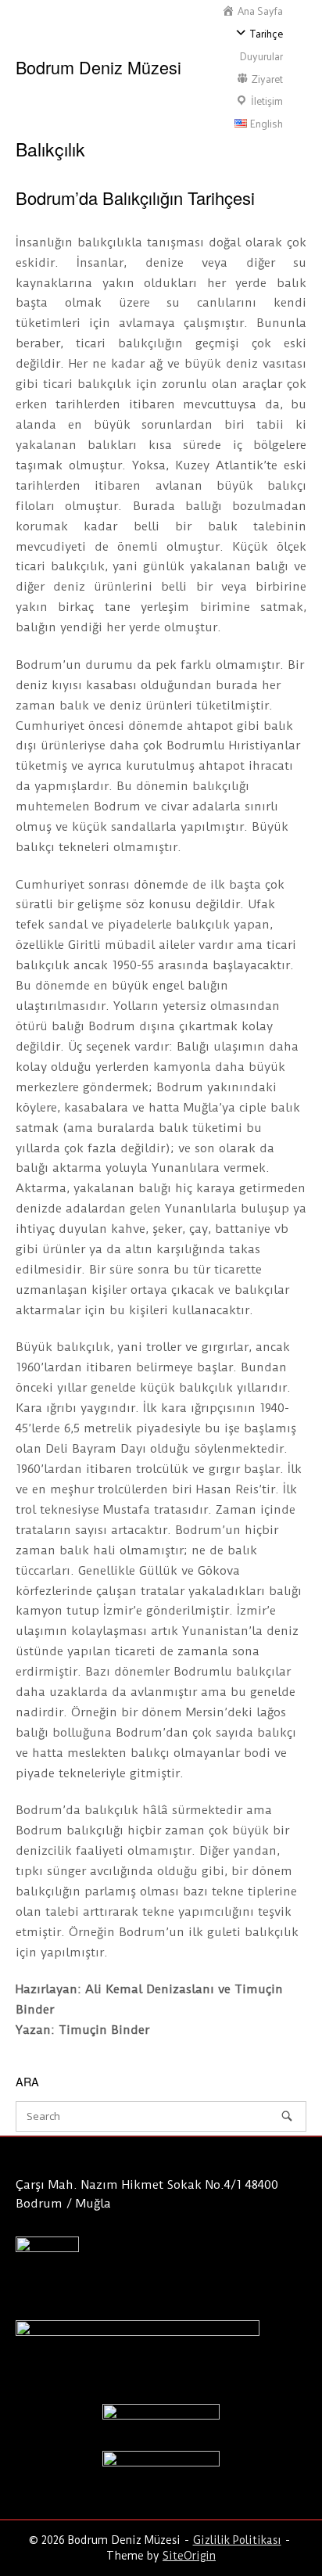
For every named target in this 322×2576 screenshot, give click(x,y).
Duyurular (261, 56)
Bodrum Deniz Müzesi (98, 67)
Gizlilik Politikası (237, 2540)
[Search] (287, 2116)
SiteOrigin (189, 2556)
